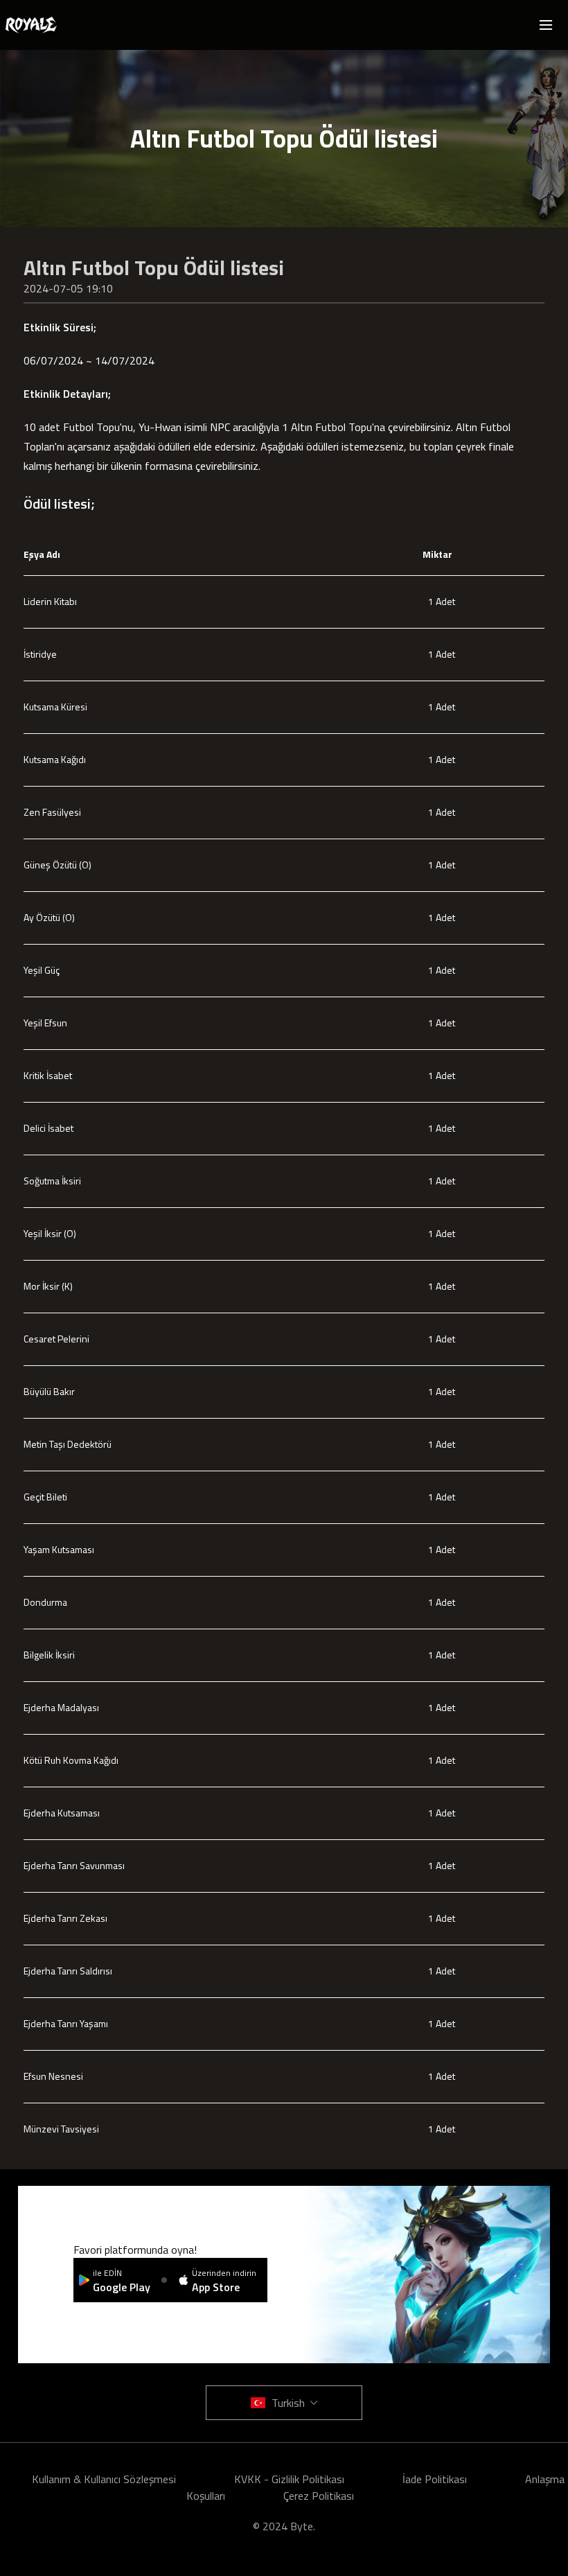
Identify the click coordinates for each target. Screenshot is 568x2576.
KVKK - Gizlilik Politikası (289, 2479)
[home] (31, 25)
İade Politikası (435, 2479)
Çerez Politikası (319, 2496)
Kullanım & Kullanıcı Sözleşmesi (104, 2479)
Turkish (288, 2403)
